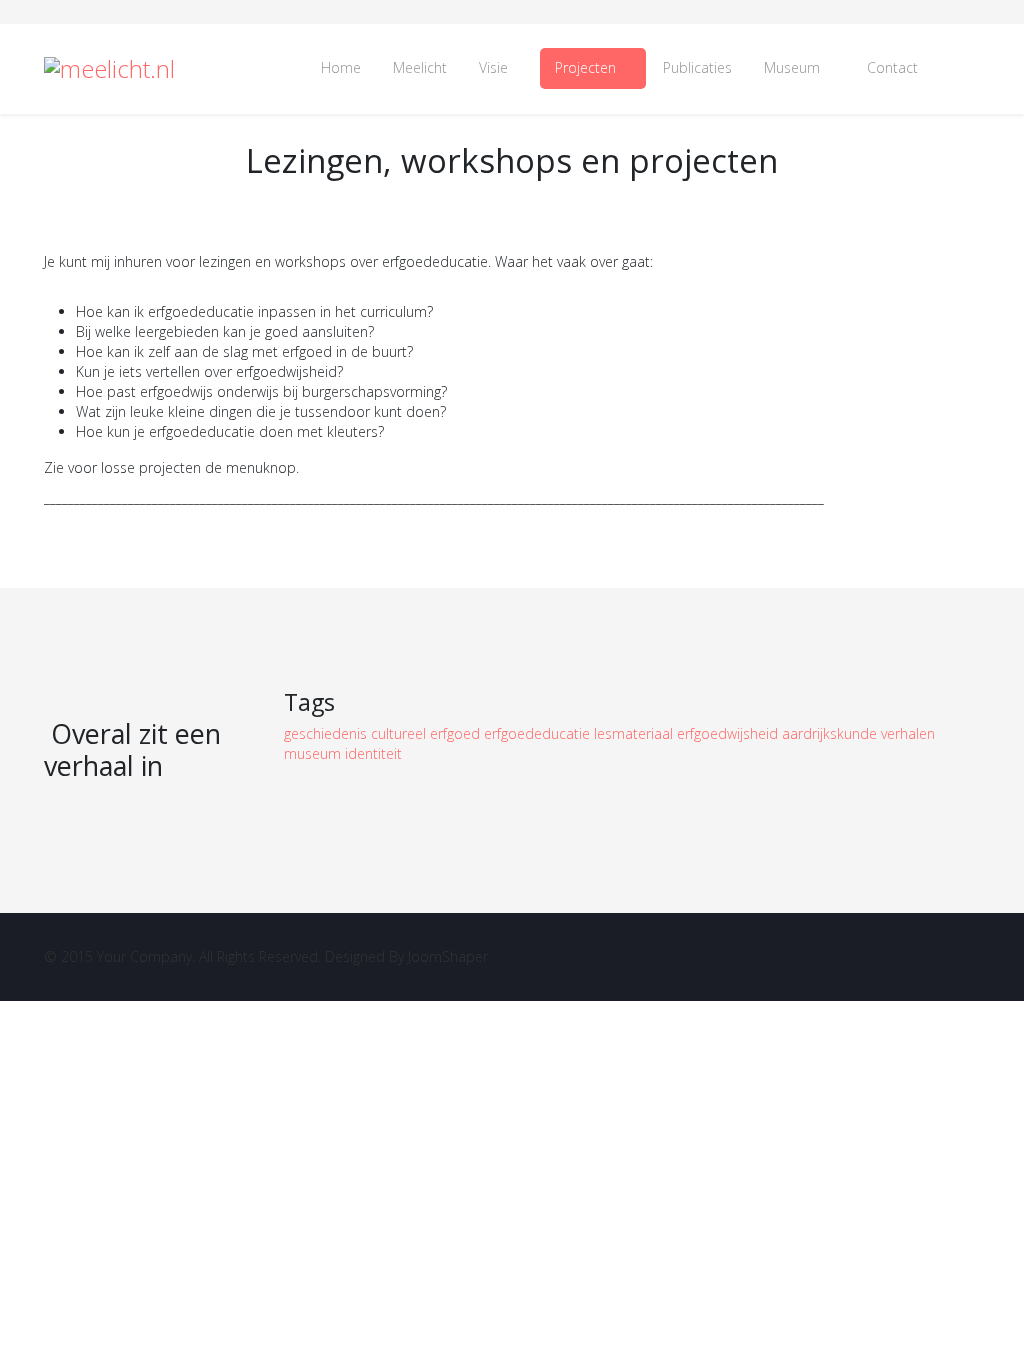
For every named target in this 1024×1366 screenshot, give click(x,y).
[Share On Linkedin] (982, 513)
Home (341, 67)
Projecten (585, 67)
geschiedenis (327, 733)
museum (314, 753)
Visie (493, 67)
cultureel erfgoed (427, 733)
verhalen (908, 733)
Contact (892, 67)
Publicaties (697, 67)
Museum (792, 67)
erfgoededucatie (539, 733)
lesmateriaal (635, 733)
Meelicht (420, 67)
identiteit (373, 753)
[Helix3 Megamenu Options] (957, 69)
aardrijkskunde (831, 733)
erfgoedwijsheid (729, 733)
